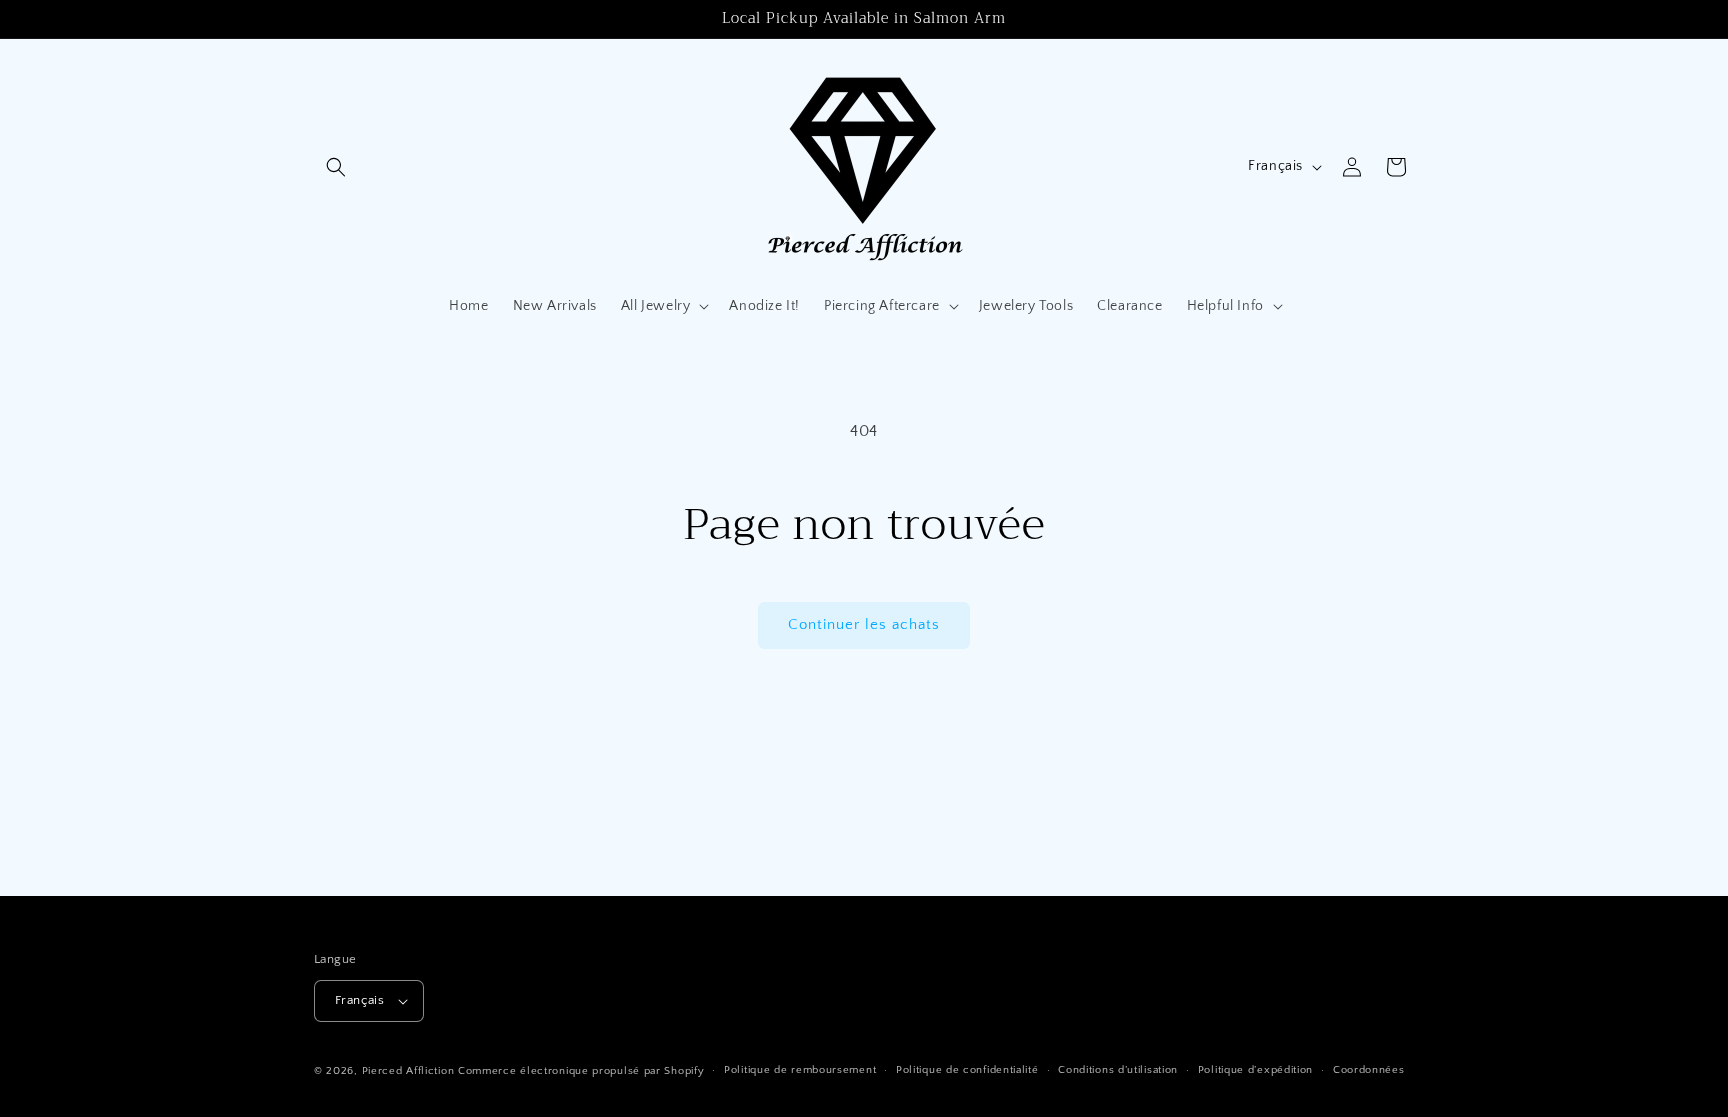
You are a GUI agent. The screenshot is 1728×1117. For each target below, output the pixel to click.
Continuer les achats (864, 624)
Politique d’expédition (1255, 1070)
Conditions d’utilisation (1118, 1070)
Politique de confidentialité (967, 1070)
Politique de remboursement (800, 1070)
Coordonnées (1369, 1070)
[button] (336, 167)
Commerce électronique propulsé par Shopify (581, 1071)
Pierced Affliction (408, 1071)
